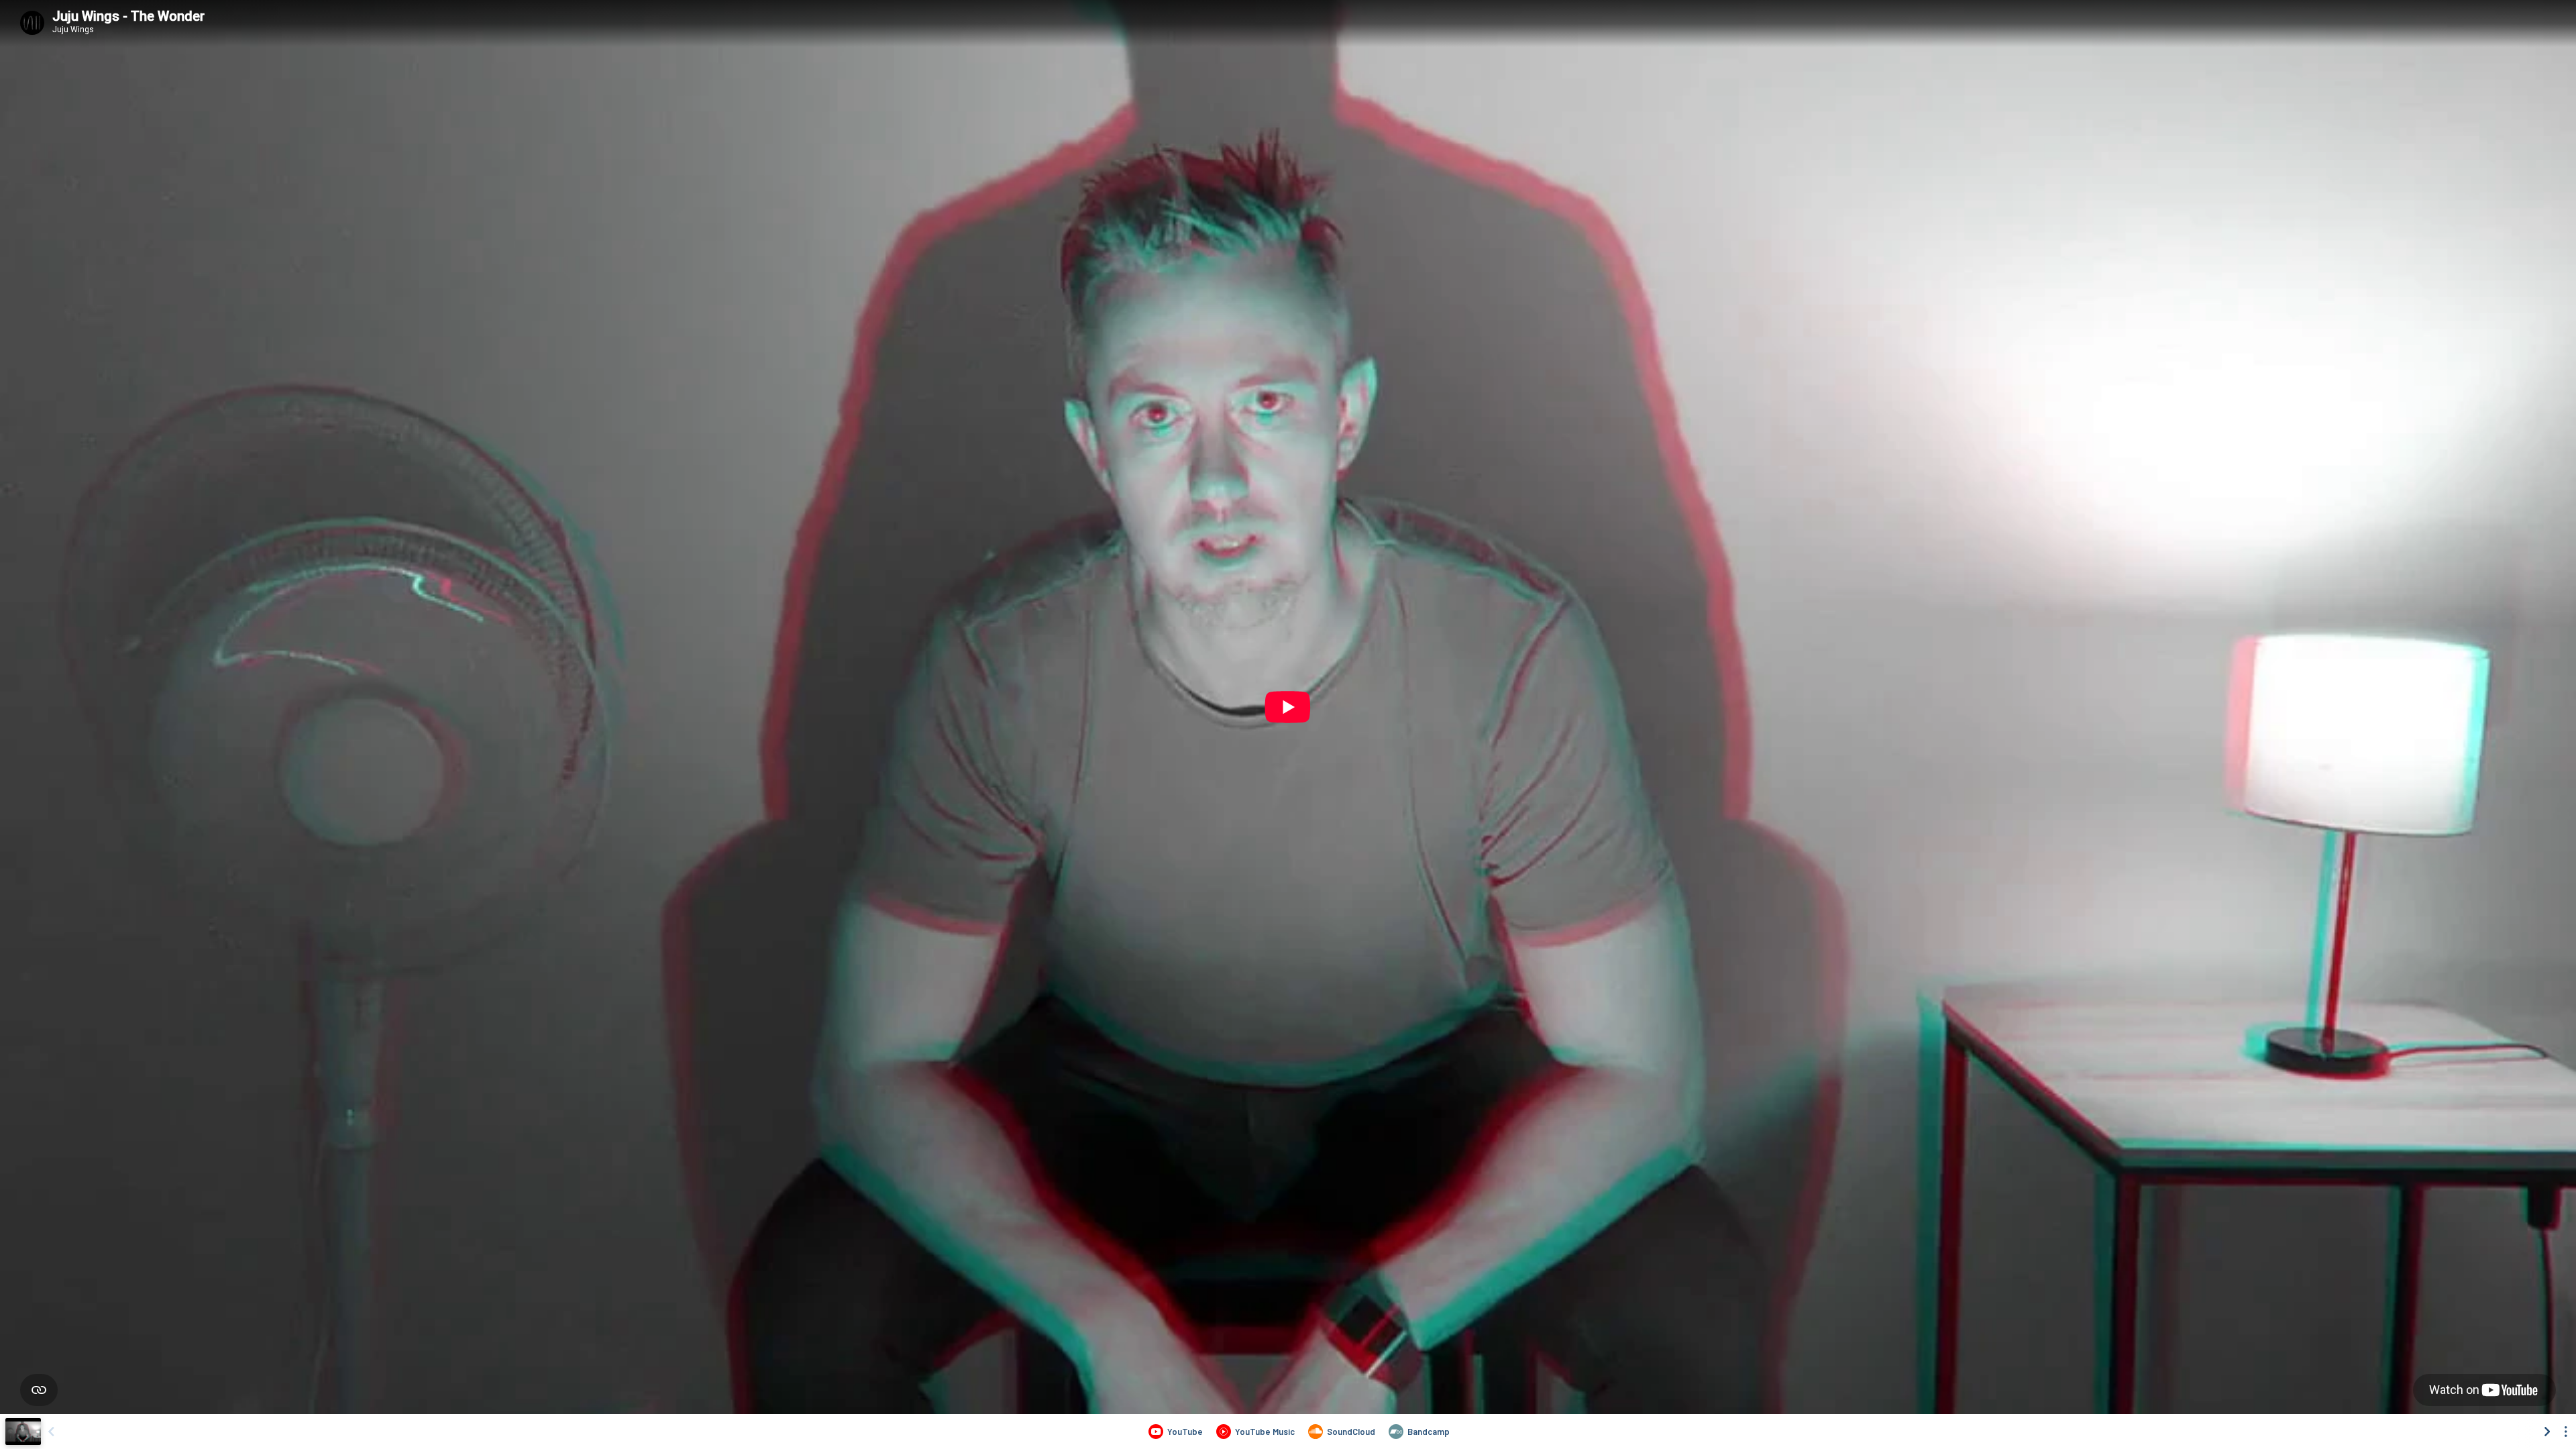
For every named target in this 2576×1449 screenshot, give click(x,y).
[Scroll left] (51, 1432)
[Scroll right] (2547, 1432)
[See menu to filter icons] (2566, 1432)
